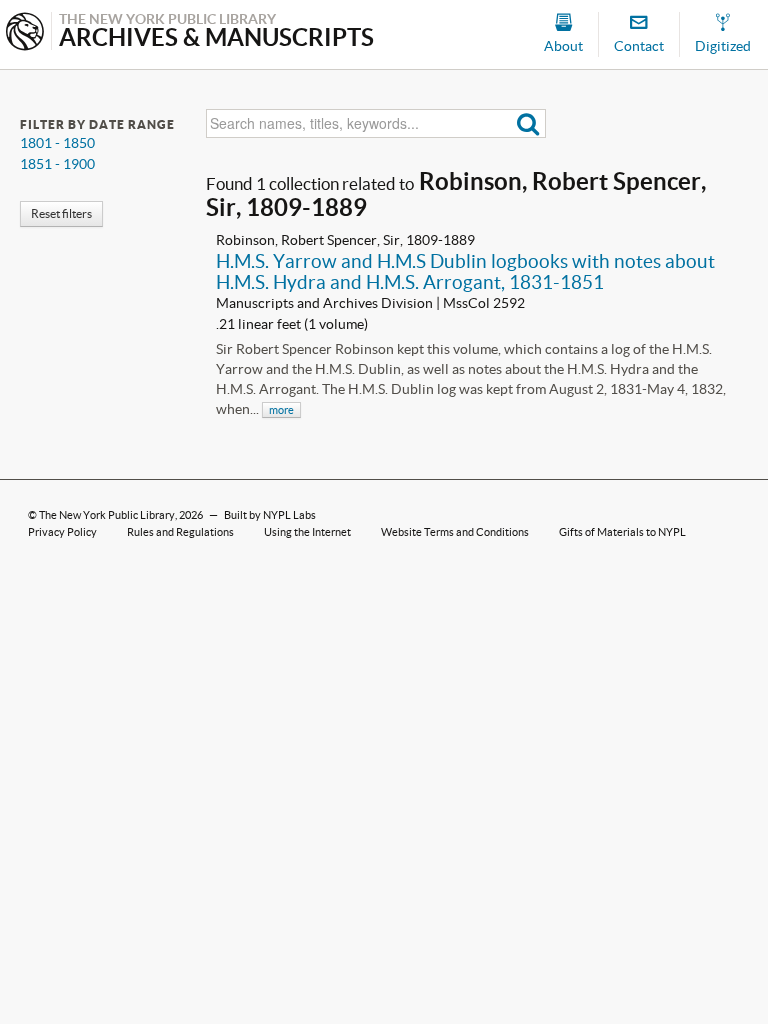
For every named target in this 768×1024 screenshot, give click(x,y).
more (281, 410)
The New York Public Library (107, 515)
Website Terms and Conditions (455, 532)
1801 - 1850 (57, 143)
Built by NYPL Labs (270, 515)
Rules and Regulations (180, 532)
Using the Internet (307, 532)
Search (528, 123)
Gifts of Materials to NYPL (622, 532)
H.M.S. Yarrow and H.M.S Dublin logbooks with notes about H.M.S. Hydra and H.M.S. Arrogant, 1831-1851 (465, 271)
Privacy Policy (62, 532)
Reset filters (61, 213)
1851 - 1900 (57, 164)
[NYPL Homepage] (25, 33)
